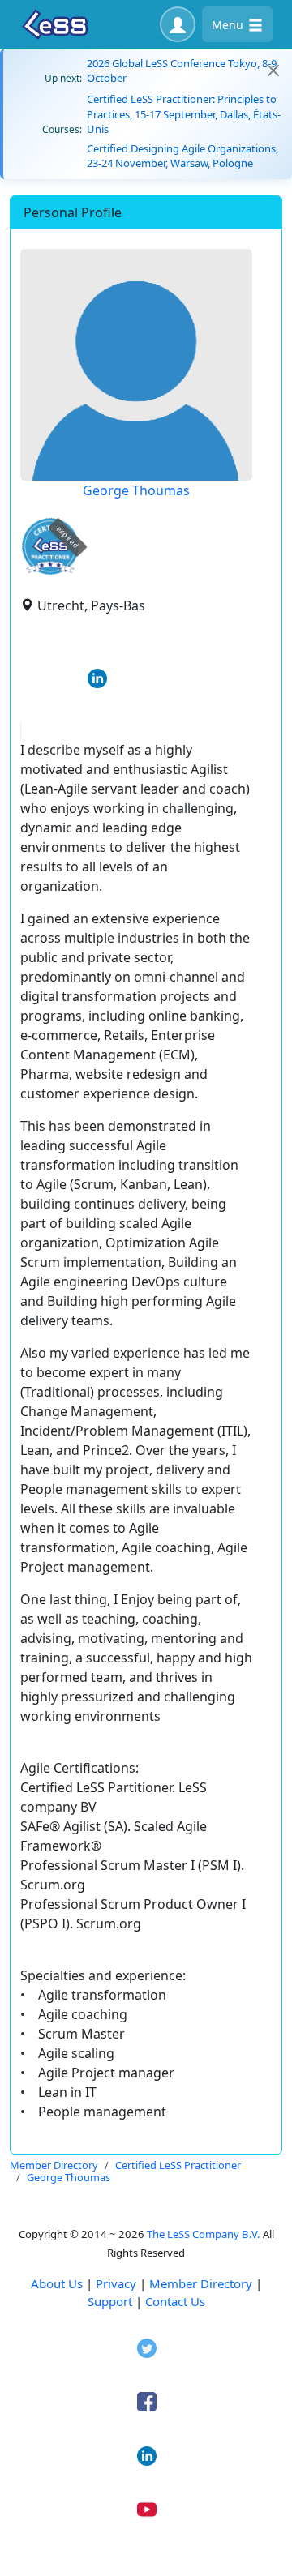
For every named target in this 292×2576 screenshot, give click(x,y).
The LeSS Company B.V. (204, 2234)
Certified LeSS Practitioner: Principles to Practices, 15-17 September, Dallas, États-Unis (184, 113)
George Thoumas (136, 490)
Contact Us (175, 2301)
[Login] (178, 24)
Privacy (116, 2283)
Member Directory (201, 2283)
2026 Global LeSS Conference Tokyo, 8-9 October (182, 71)
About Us (57, 2283)
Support (110, 2301)
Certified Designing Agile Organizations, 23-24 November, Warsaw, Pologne (182, 156)
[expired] (50, 572)
